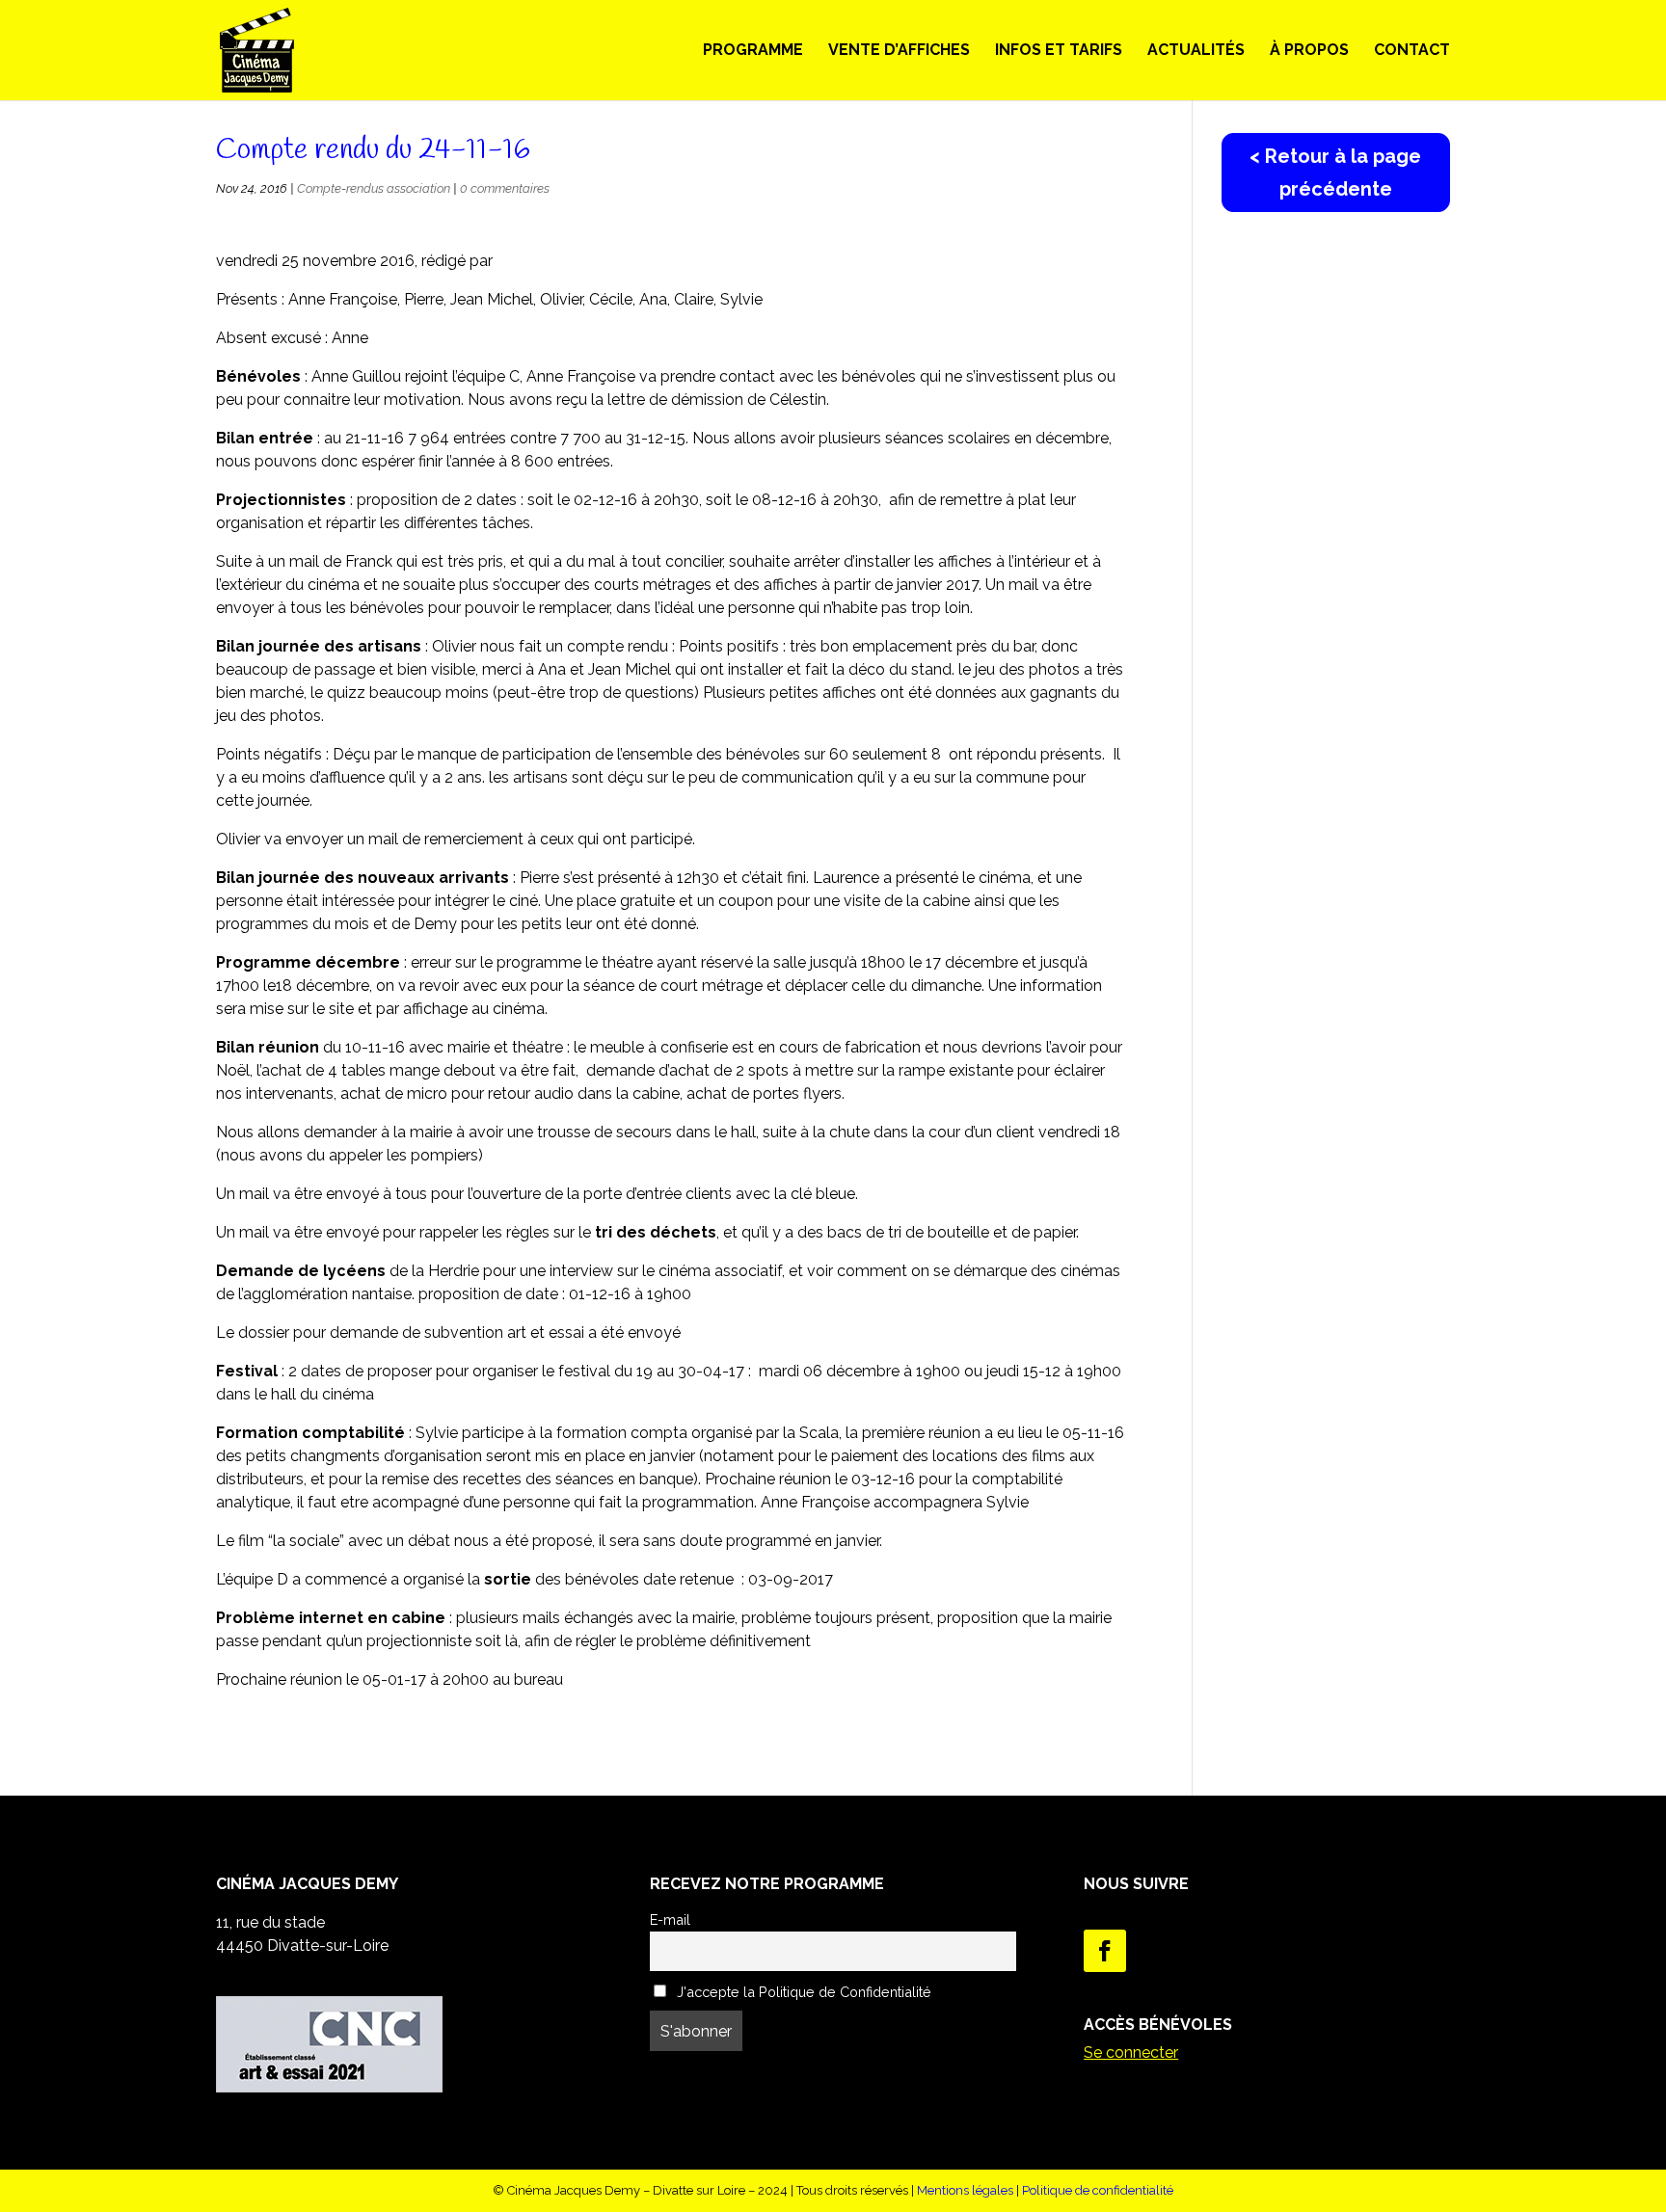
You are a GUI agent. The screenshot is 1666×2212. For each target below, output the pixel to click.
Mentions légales (965, 2190)
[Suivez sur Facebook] (1105, 1951)
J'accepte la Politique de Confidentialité (802, 1992)
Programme (753, 51)
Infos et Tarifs (1059, 51)
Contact (1412, 51)
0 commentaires (505, 188)
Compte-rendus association (374, 188)
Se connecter (1131, 2052)
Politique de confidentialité (1098, 2190)
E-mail (670, 1919)
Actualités (1196, 51)
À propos (1309, 51)
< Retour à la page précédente (1335, 173)
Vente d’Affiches (899, 51)
